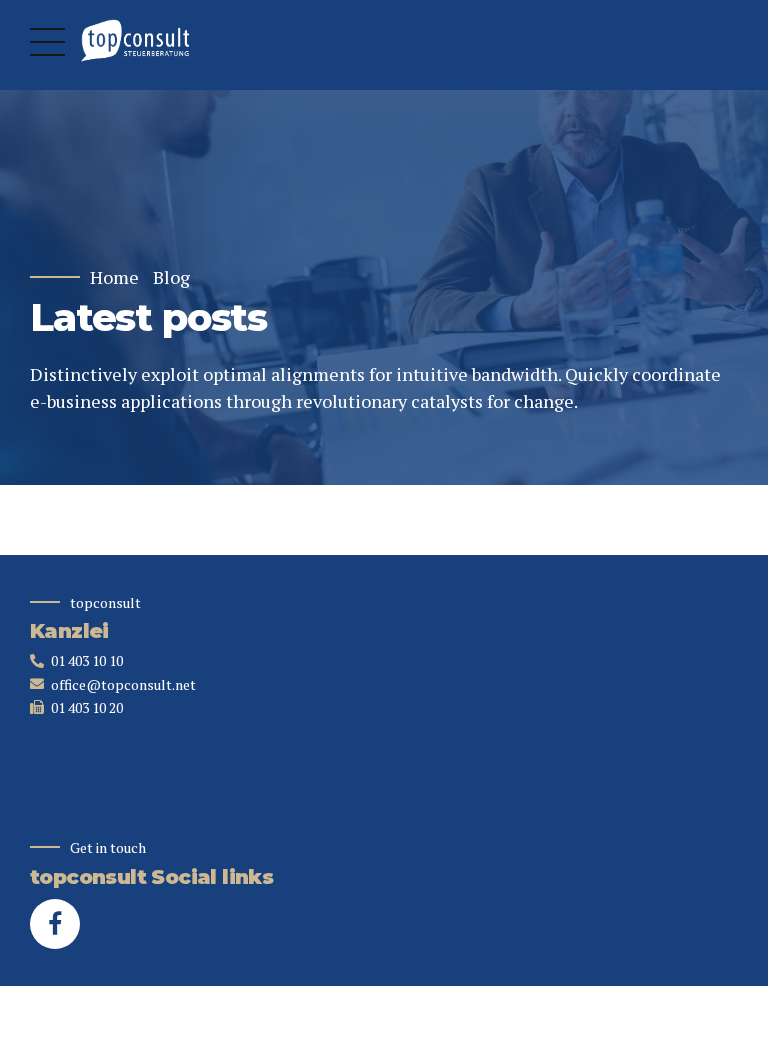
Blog (171, 277)
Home (114, 277)
